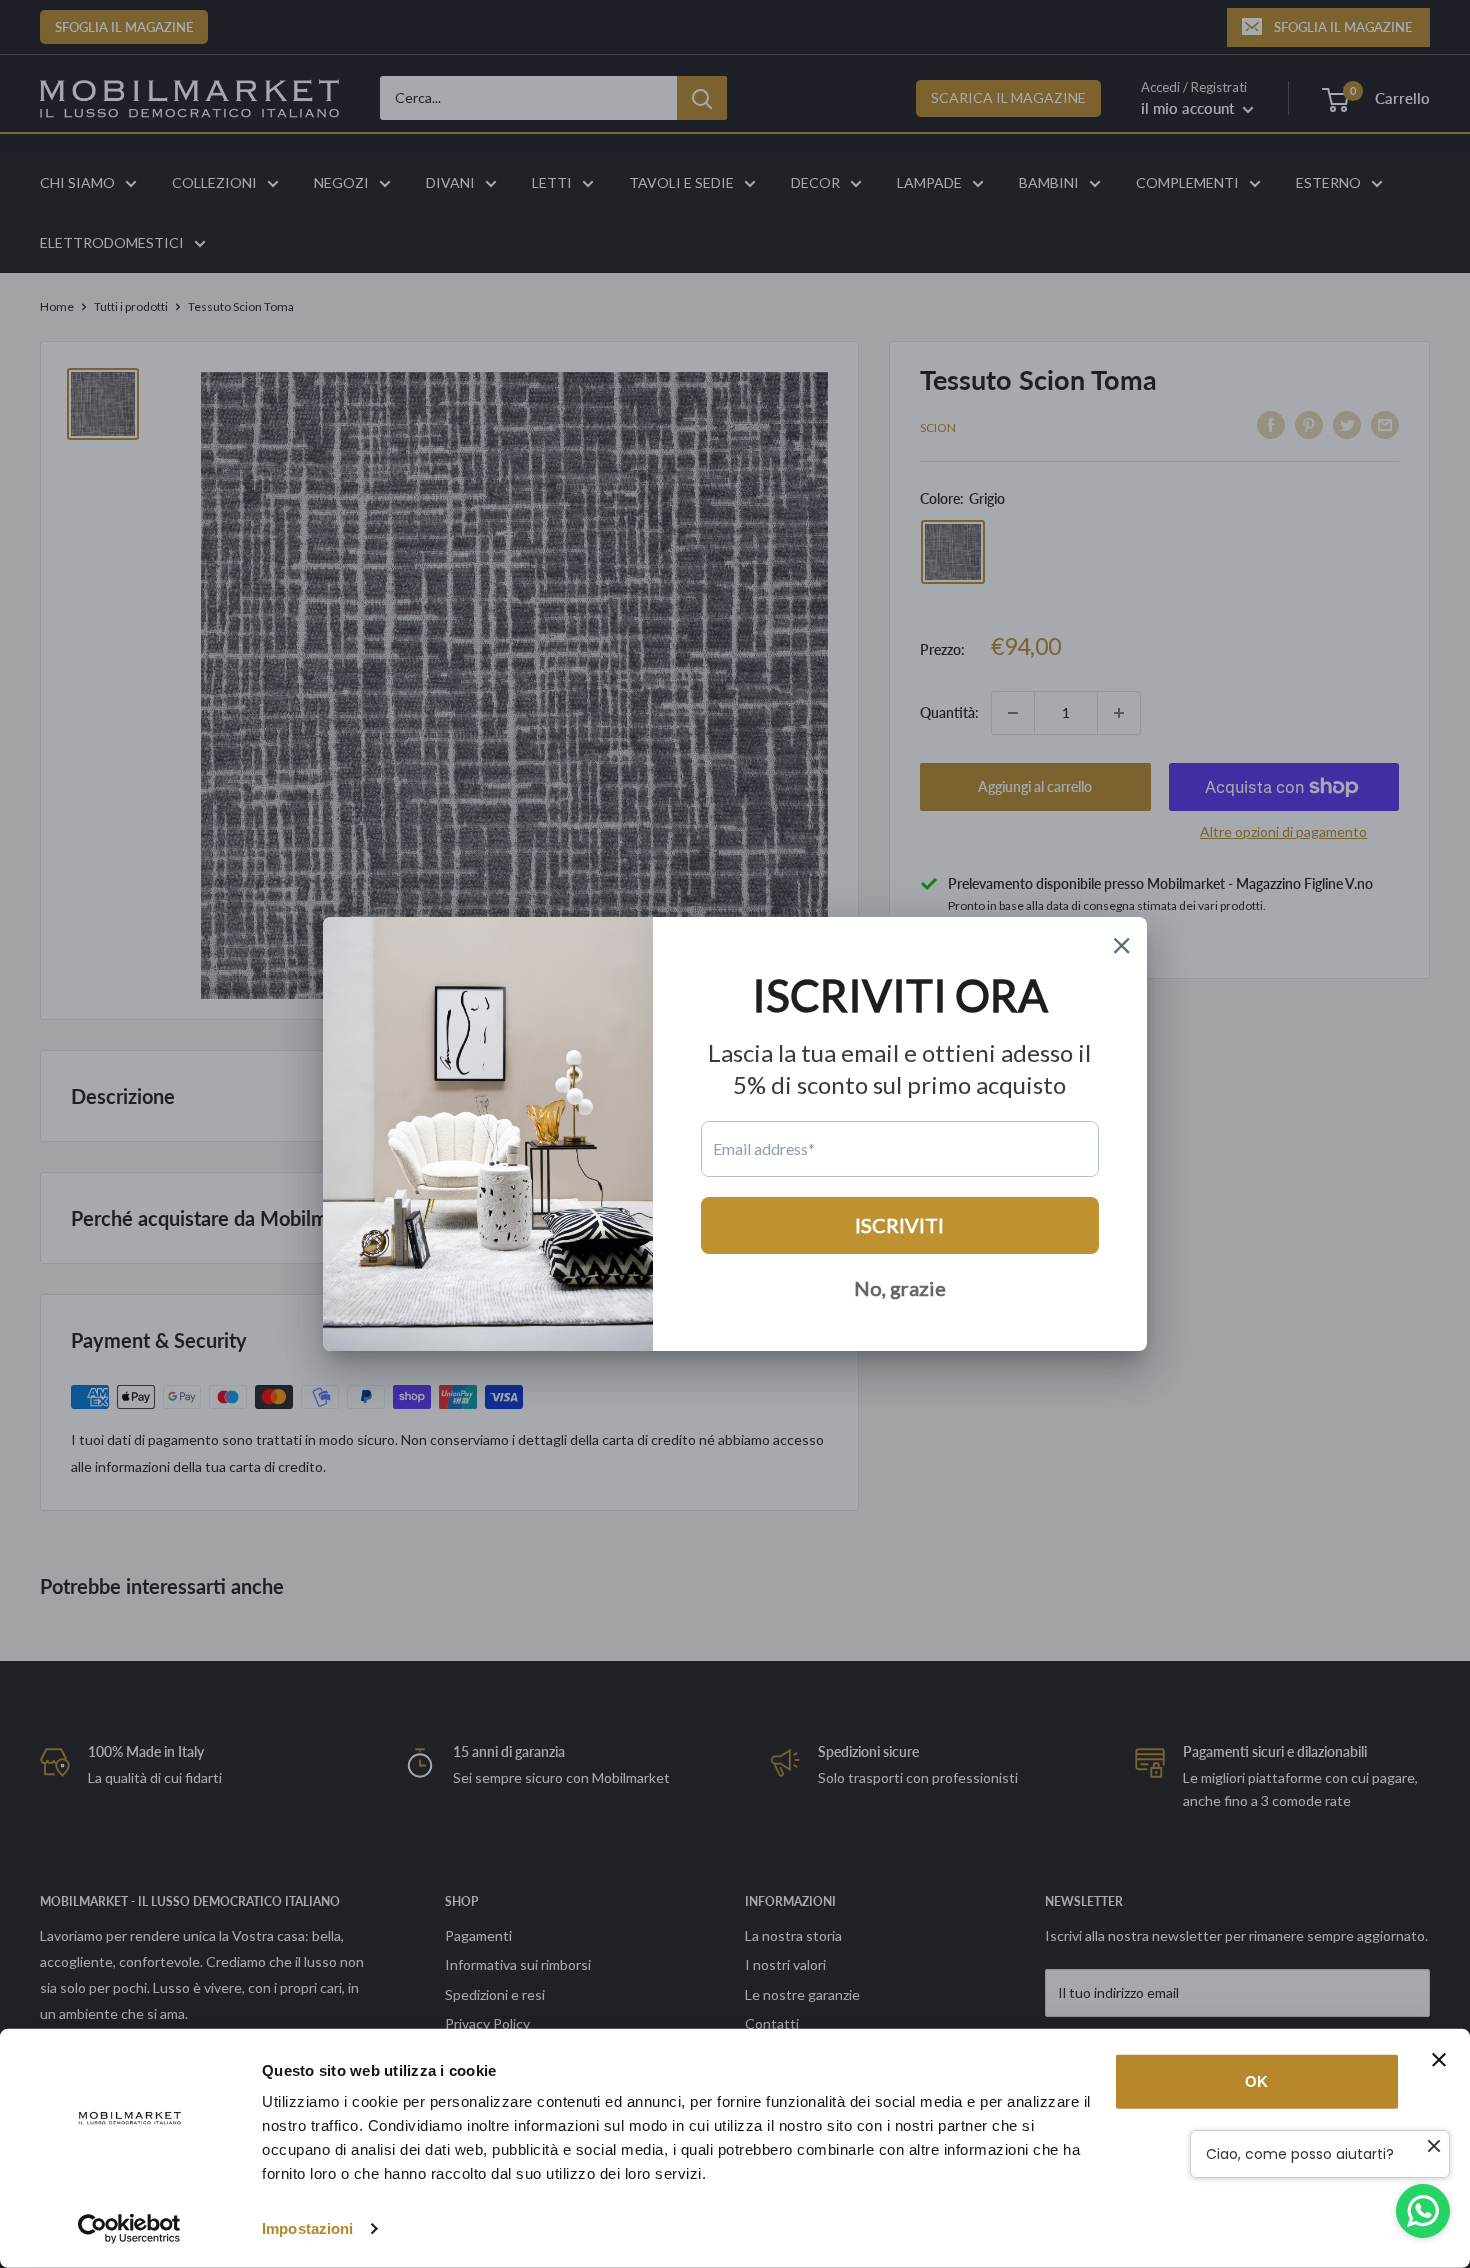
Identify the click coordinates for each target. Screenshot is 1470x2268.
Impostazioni (307, 2228)
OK (1256, 2081)
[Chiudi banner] (1439, 2060)
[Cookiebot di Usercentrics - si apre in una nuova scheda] (129, 2229)
